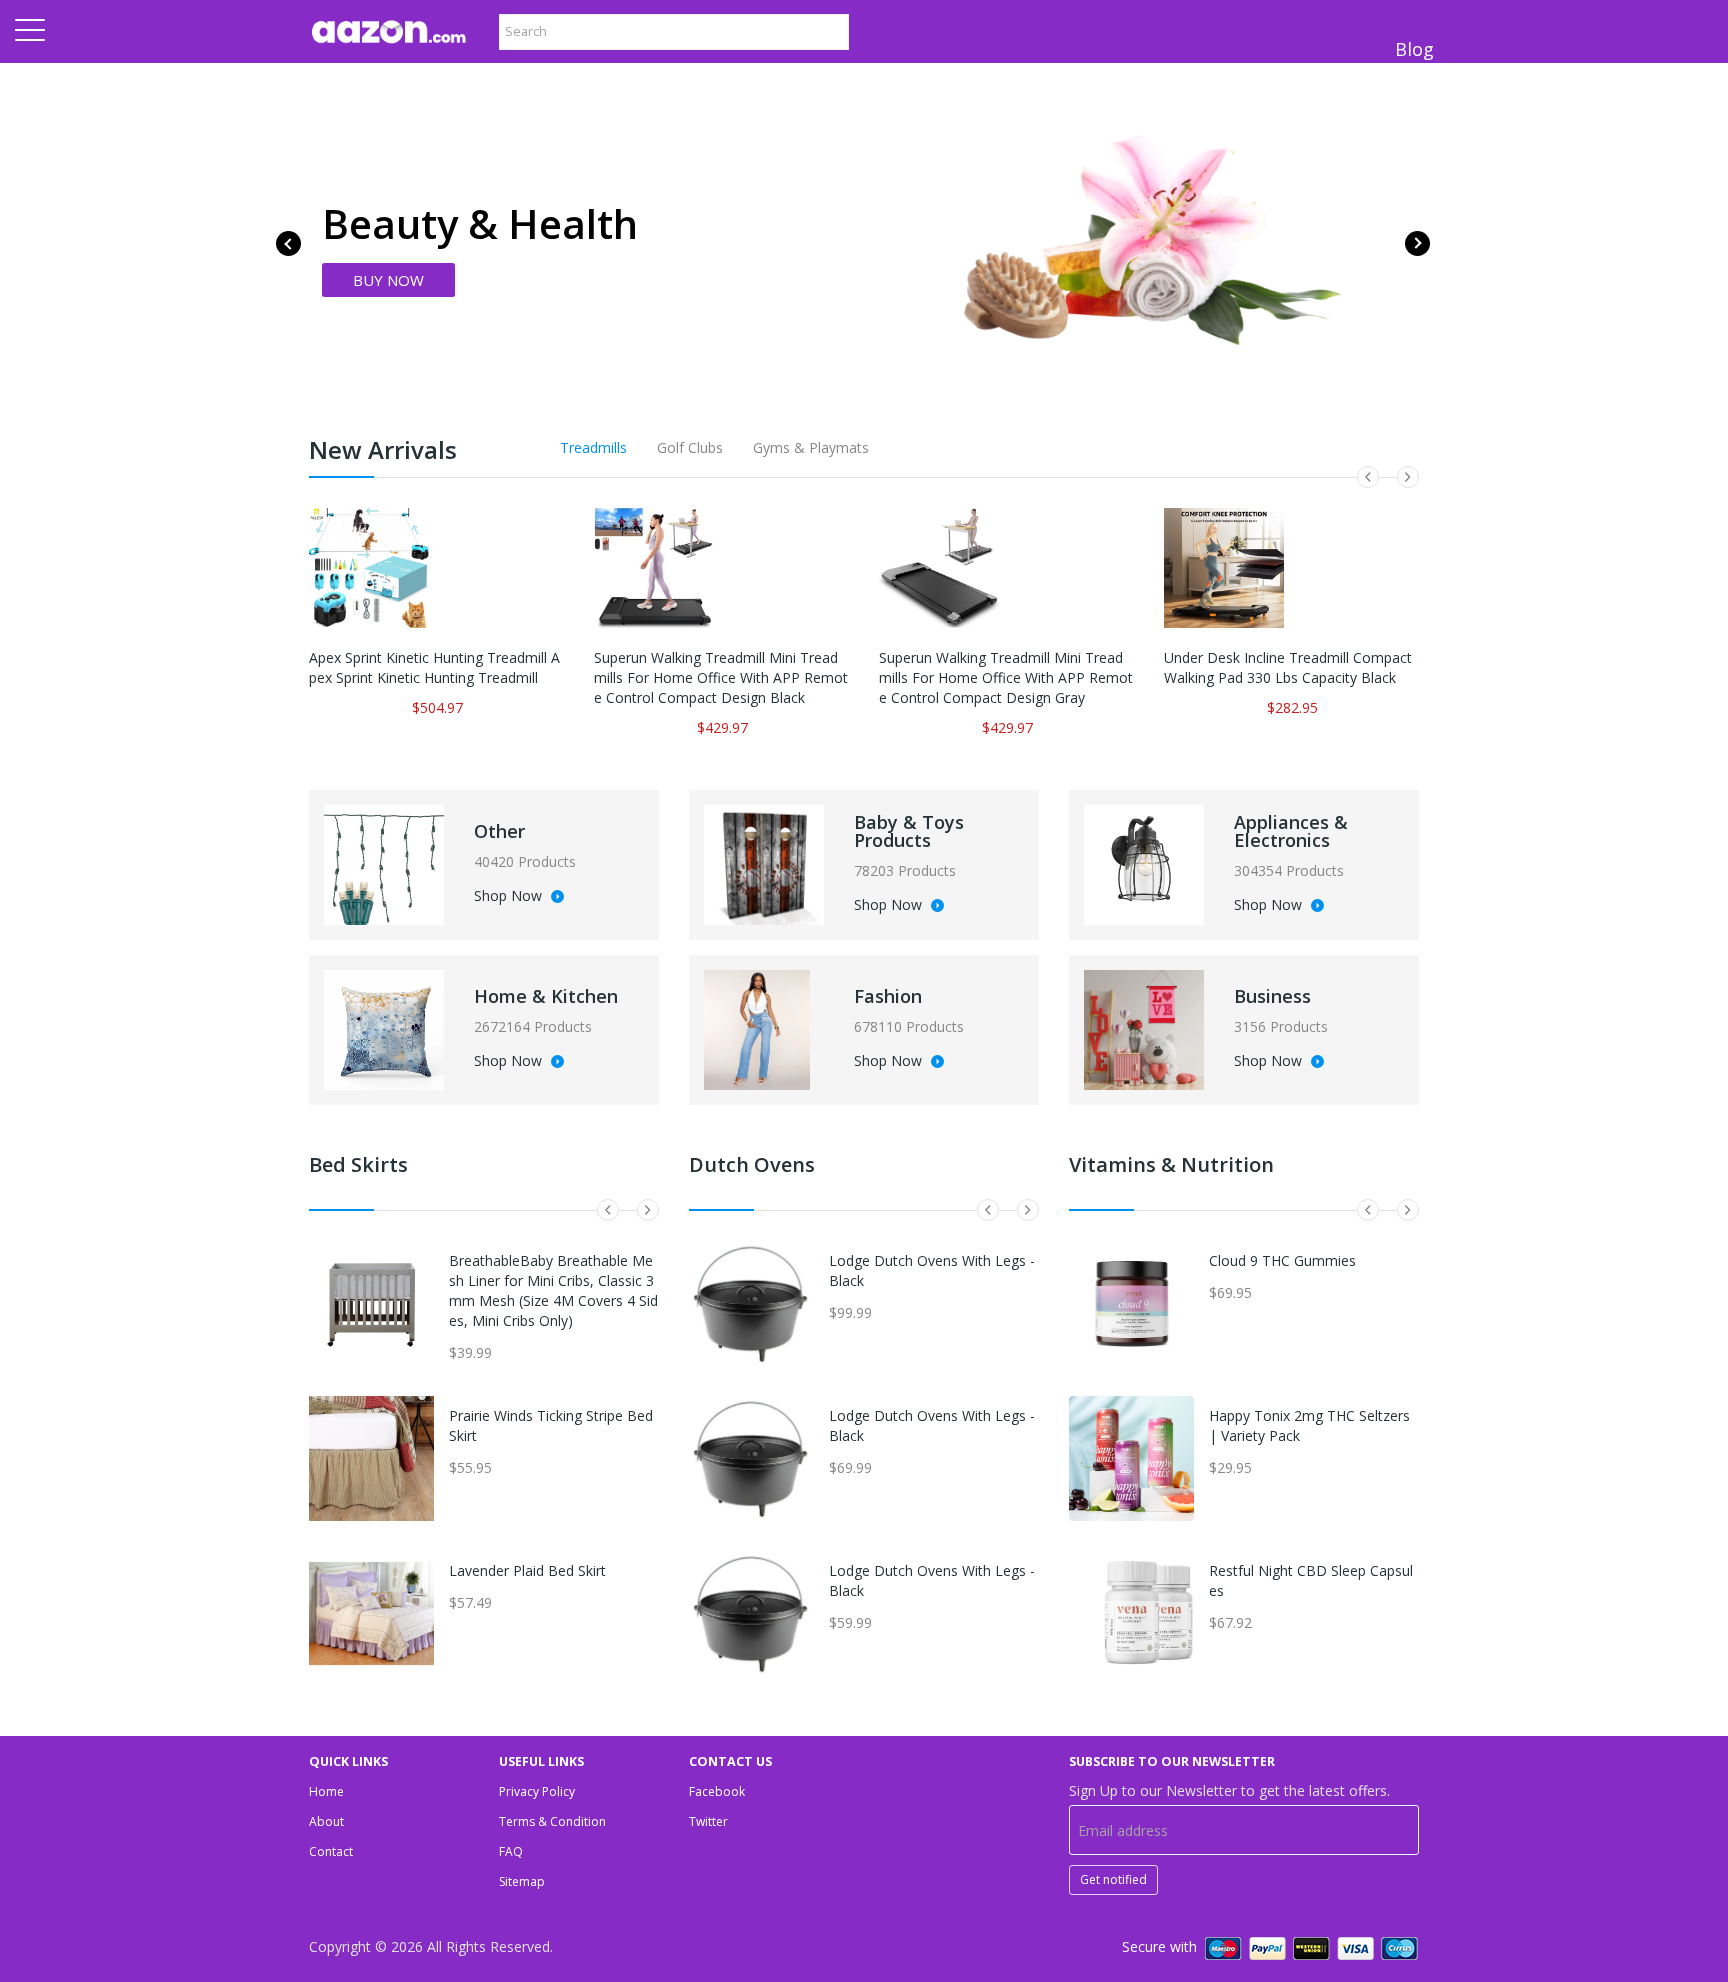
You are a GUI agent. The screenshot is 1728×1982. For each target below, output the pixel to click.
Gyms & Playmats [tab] (811, 447)
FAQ (511, 1851)
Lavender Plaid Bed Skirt (527, 1570)
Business (1272, 996)
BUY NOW (388, 280)
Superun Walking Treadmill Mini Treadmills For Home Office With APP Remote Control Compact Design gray (1006, 677)
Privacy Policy (537, 1791)
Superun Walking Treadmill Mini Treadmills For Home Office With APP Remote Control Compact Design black (721, 677)
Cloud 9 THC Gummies (1282, 1260)
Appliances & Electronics (1291, 831)
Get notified (1113, 1879)
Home (326, 1791)
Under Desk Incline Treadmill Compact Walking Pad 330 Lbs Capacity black (1288, 667)
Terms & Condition (552, 1821)
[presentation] (288, 243)
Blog (1414, 49)
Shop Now (510, 897)
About (326, 1821)
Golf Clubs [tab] (690, 447)
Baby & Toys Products (909, 831)
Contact (331, 1851)
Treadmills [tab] (593, 447)
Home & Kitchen (546, 996)
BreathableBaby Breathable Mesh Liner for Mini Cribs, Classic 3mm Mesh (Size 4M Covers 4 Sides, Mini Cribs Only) (553, 1290)
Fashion (888, 996)
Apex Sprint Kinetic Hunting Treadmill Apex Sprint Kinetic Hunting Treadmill (434, 667)
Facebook (717, 1791)
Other (499, 831)
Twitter (708, 1821)
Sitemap (522, 1881)
